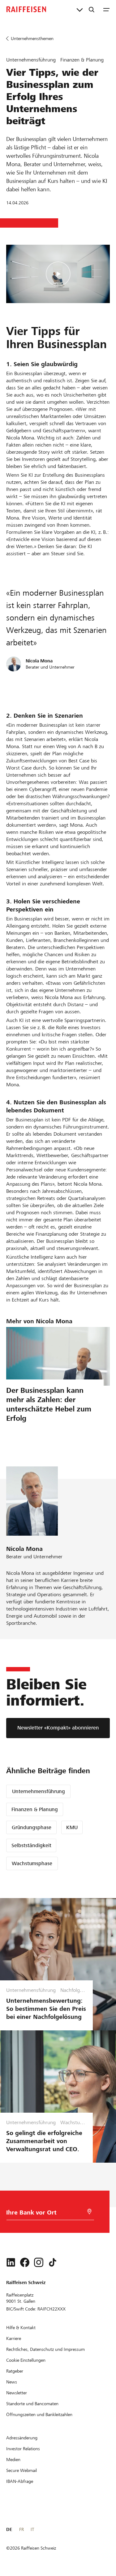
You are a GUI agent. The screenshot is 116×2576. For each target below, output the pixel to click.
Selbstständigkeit (31, 1845)
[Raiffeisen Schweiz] (26, 9)
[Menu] (106, 9)
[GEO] (89, 2212)
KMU (72, 1827)
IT (32, 2529)
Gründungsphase (32, 1827)
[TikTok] (53, 2262)
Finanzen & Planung (35, 1809)
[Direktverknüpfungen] (80, 9)
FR (21, 2529)
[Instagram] (39, 2262)
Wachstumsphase (32, 1863)
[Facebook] (25, 2262)
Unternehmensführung (39, 1791)
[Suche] (92, 9)
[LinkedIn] (11, 2262)
